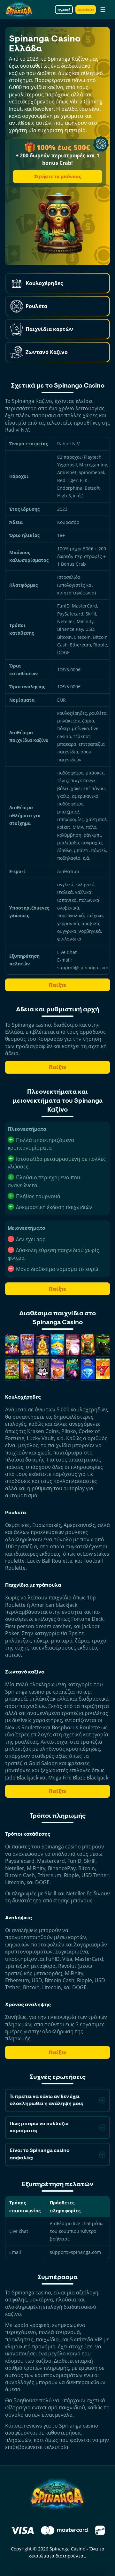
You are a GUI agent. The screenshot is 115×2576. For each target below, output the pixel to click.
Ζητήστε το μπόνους (57, 176)
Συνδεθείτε (86, 10)
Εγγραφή (64, 10)
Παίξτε (58, 985)
